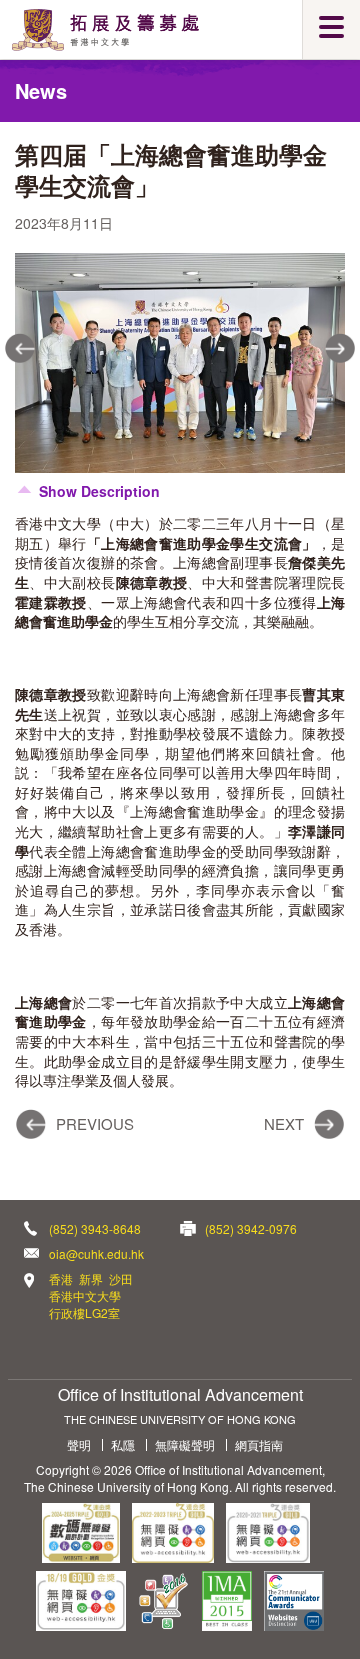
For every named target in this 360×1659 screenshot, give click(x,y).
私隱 (123, 1445)
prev (20, 348)
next (340, 348)
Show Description (99, 491)
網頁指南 (259, 1445)
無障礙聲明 (185, 1445)
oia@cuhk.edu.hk (96, 1253)
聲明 (79, 1445)
